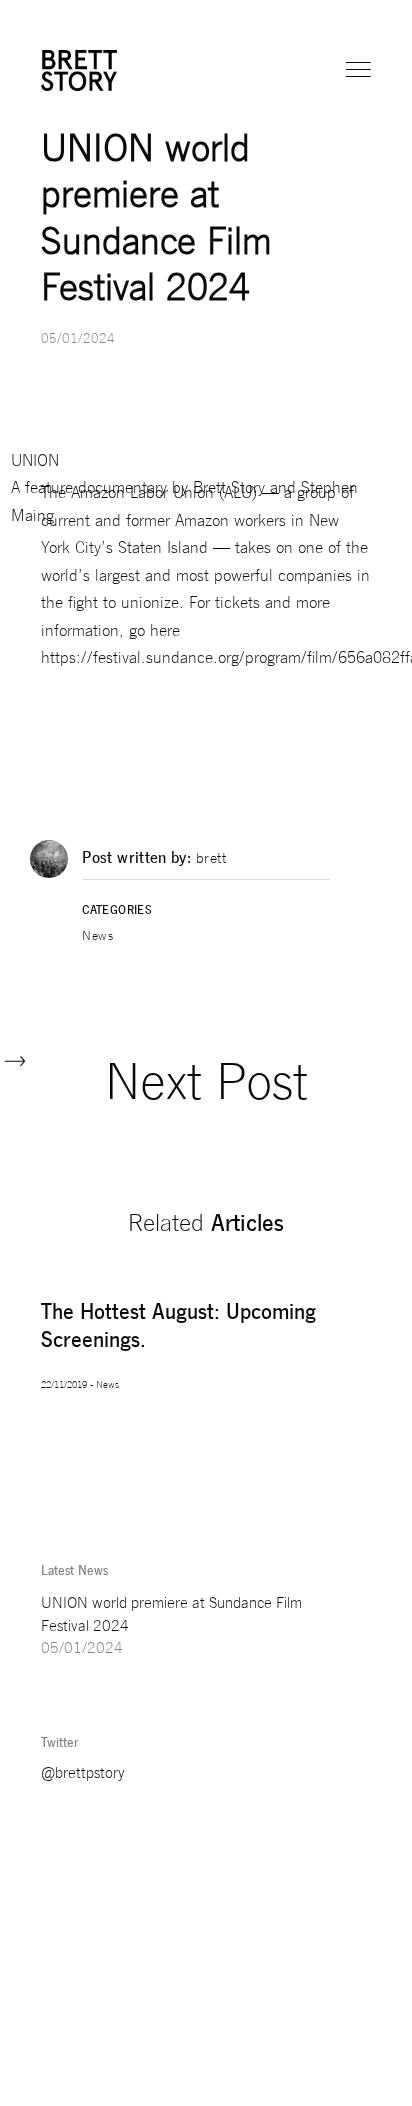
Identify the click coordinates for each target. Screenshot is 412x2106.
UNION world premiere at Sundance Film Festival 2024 (171, 1616)
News (97, 937)
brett (211, 861)
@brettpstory (83, 1775)
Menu (360, 70)
